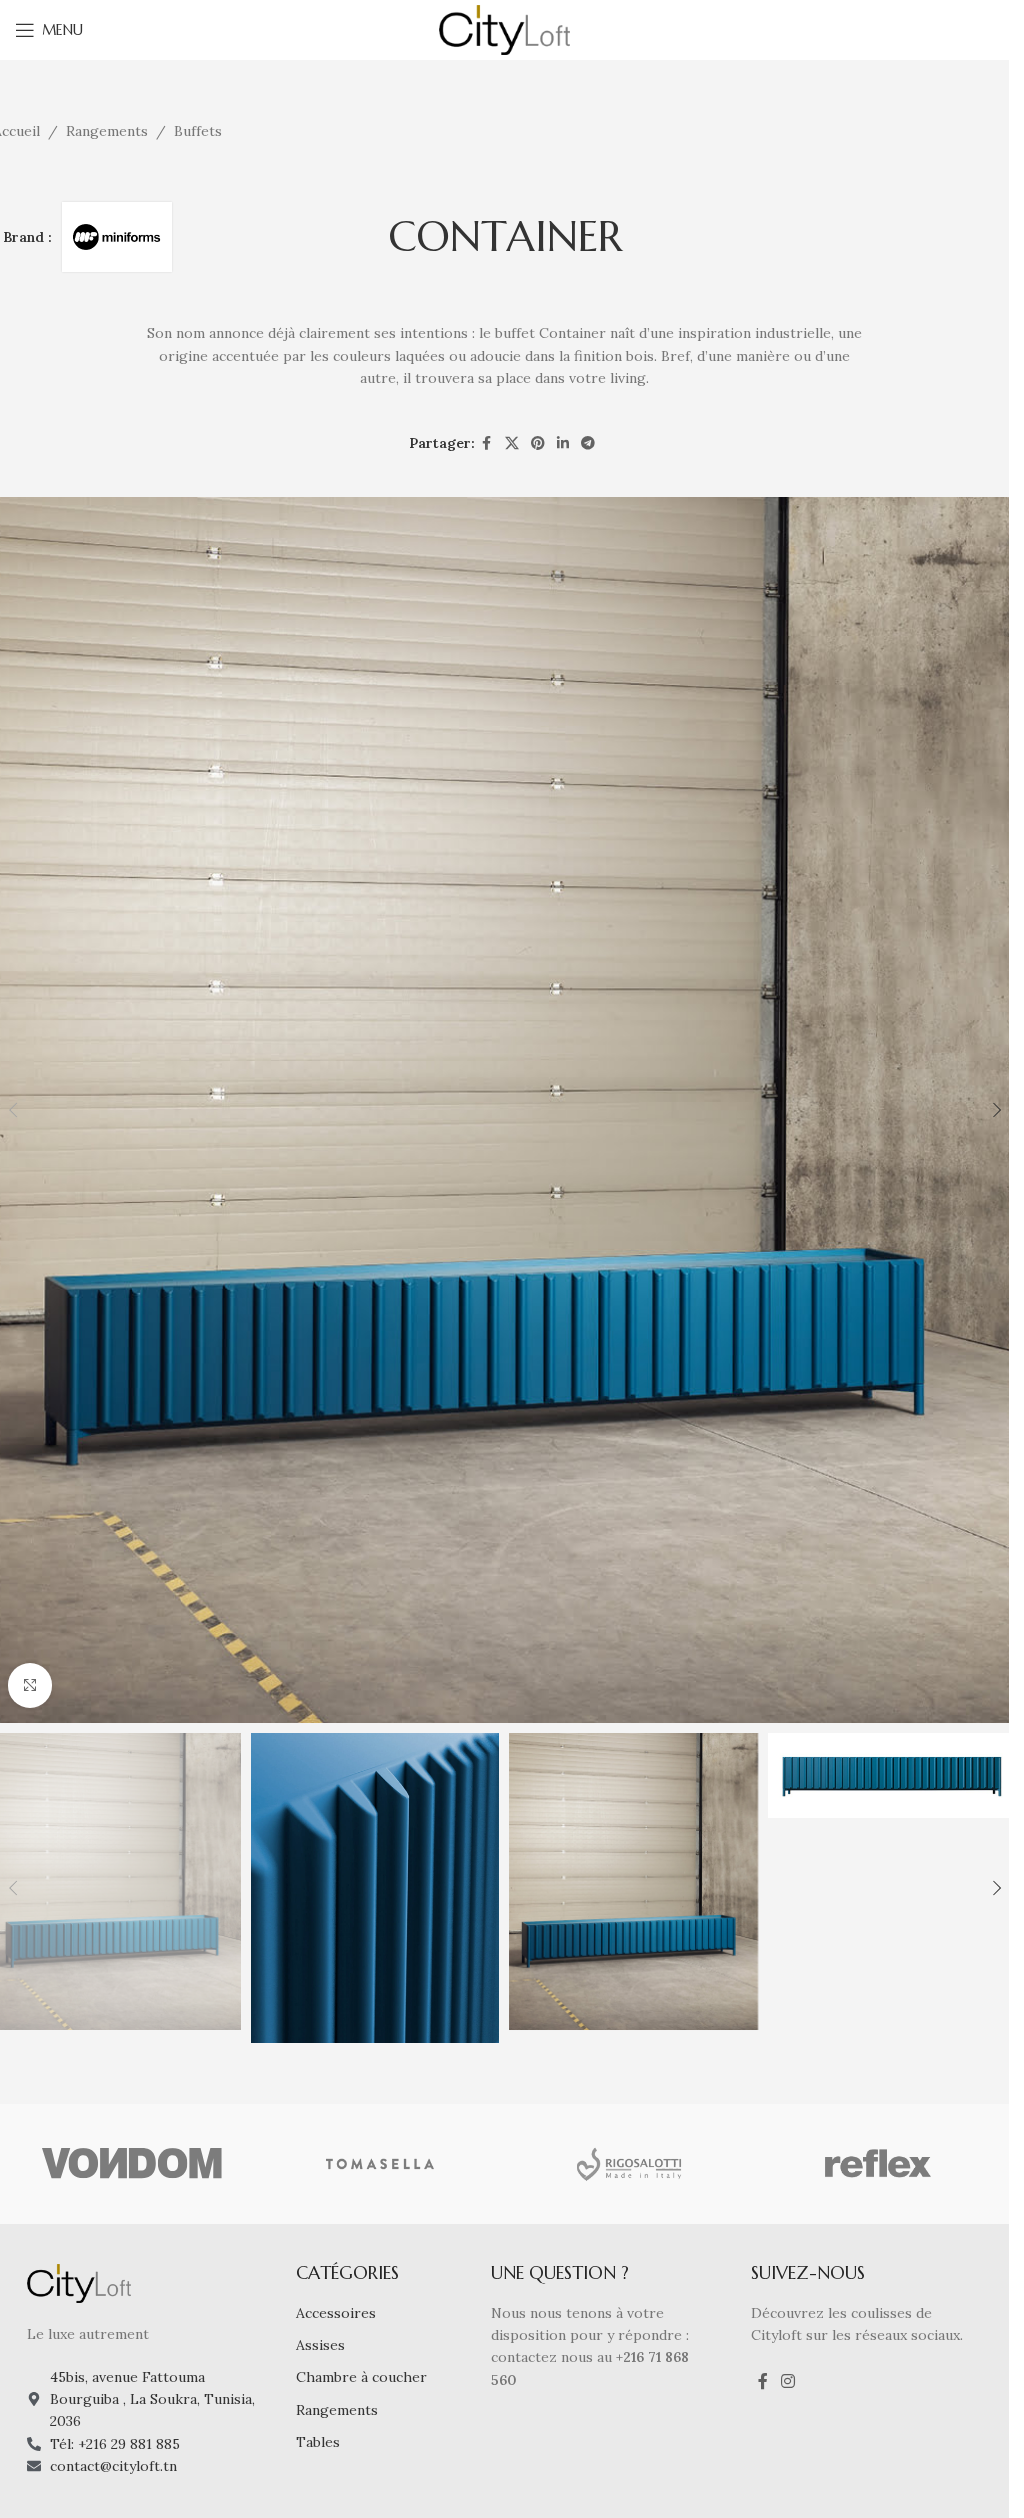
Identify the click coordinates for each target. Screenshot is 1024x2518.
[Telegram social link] (588, 443)
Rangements (107, 131)
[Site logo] (504, 29)
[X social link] (512, 443)
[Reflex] (877, 2164)
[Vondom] (132, 2164)
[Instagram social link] (788, 2381)
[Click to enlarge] (30, 1685)
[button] (997, 1110)
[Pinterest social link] (538, 443)
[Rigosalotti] (628, 2164)
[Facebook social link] (487, 443)
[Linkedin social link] (563, 443)
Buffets (198, 131)
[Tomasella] (380, 2164)
